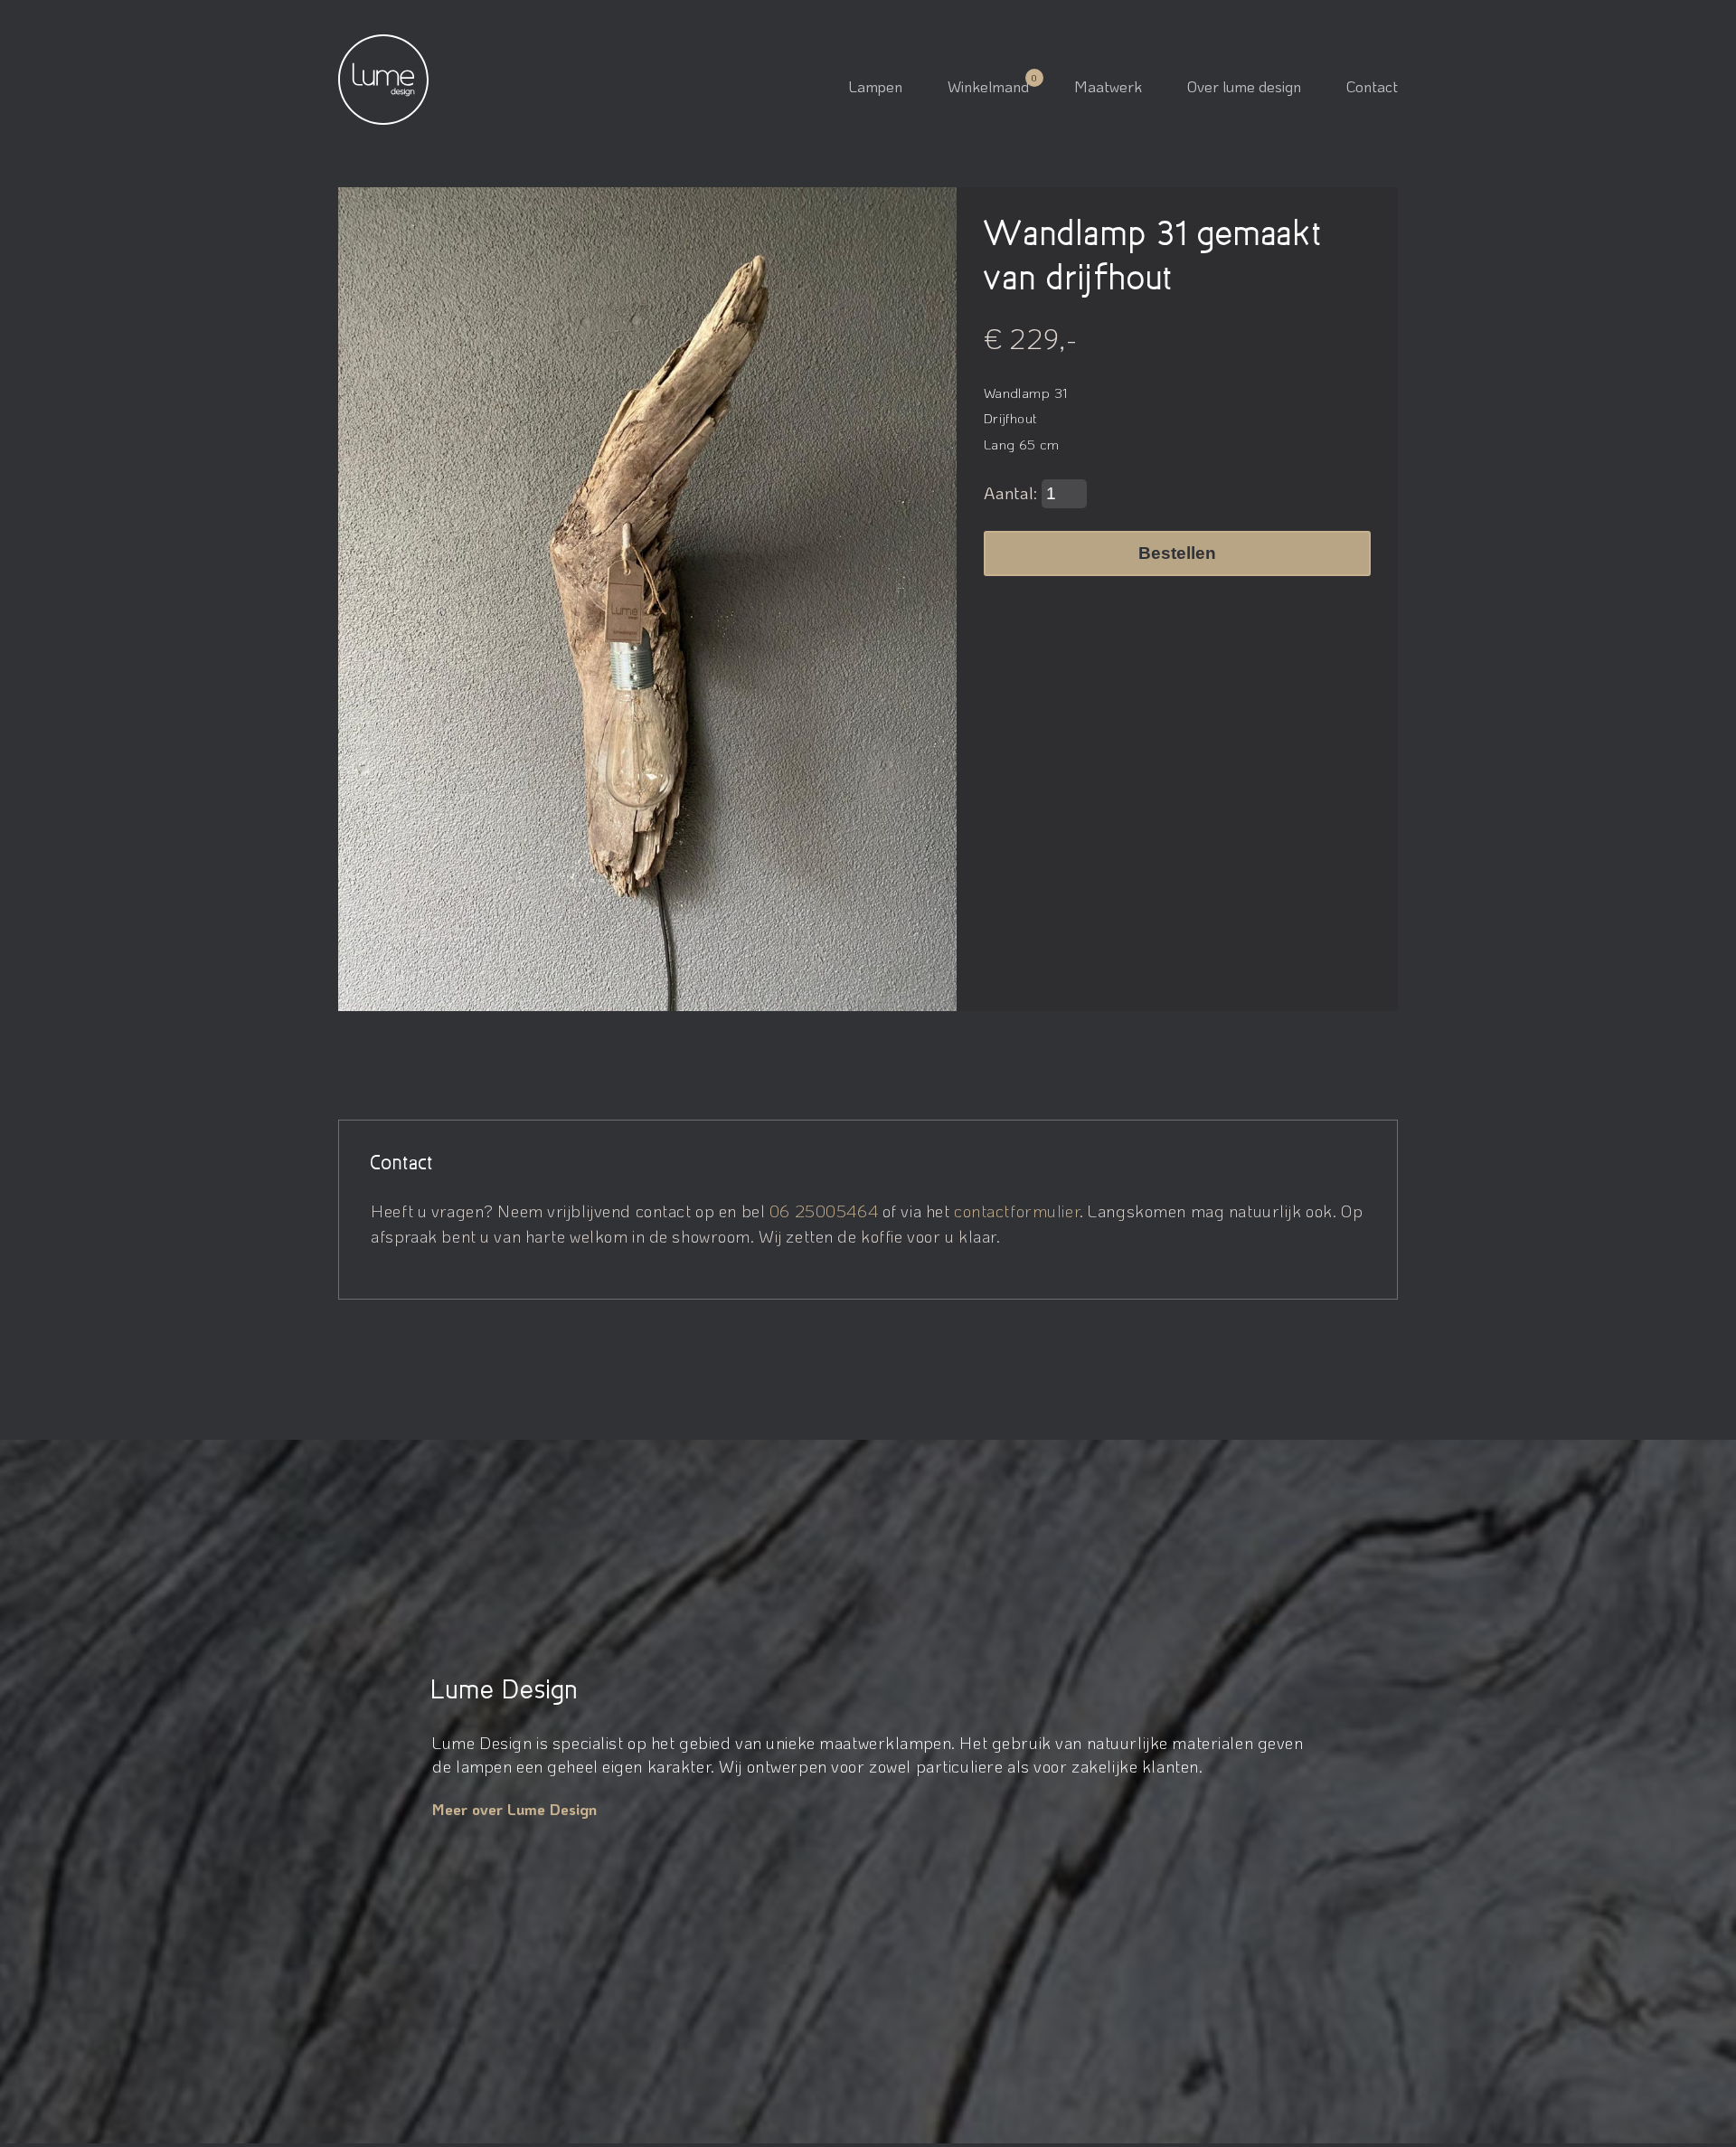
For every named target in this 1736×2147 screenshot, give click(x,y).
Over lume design (1244, 86)
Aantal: (1013, 492)
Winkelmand (988, 86)
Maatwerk (1108, 86)
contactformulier (1017, 1211)
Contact (1372, 86)
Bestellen (1177, 553)
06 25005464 (824, 1211)
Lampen (876, 86)
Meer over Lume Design (514, 1809)
